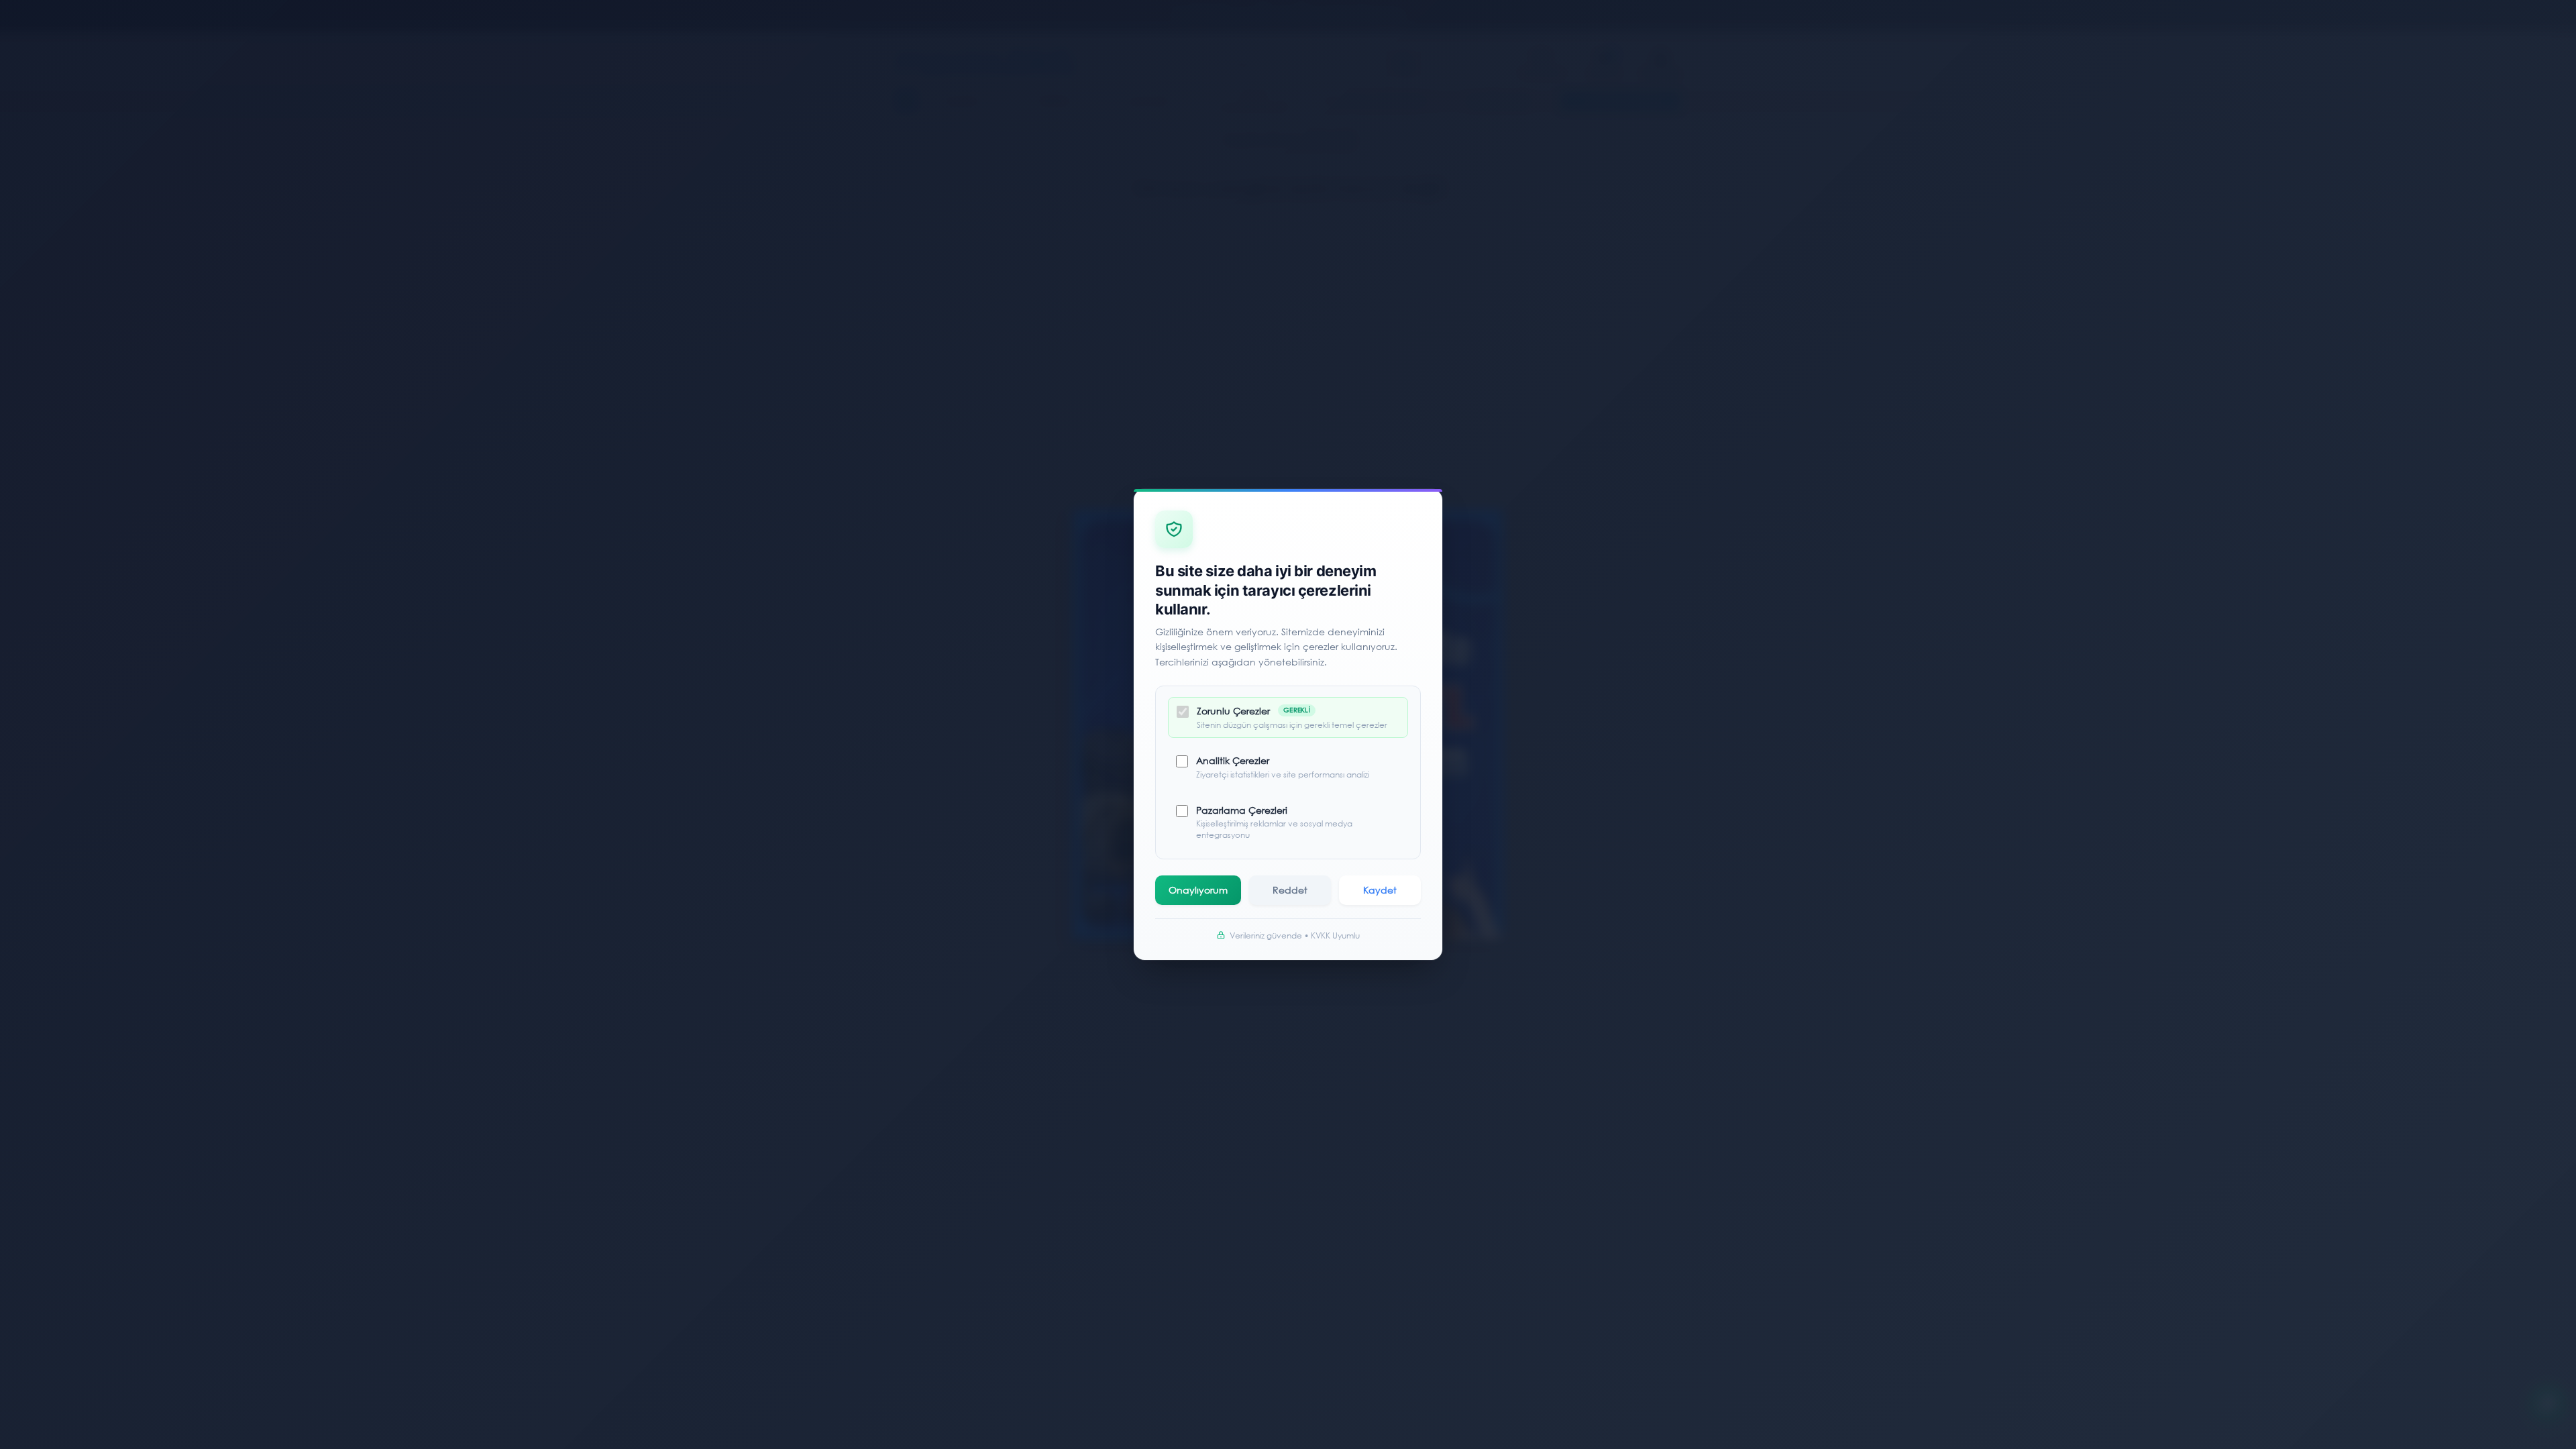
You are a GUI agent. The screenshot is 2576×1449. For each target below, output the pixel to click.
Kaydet (1380, 890)
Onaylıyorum (1198, 890)
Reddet (1290, 890)
